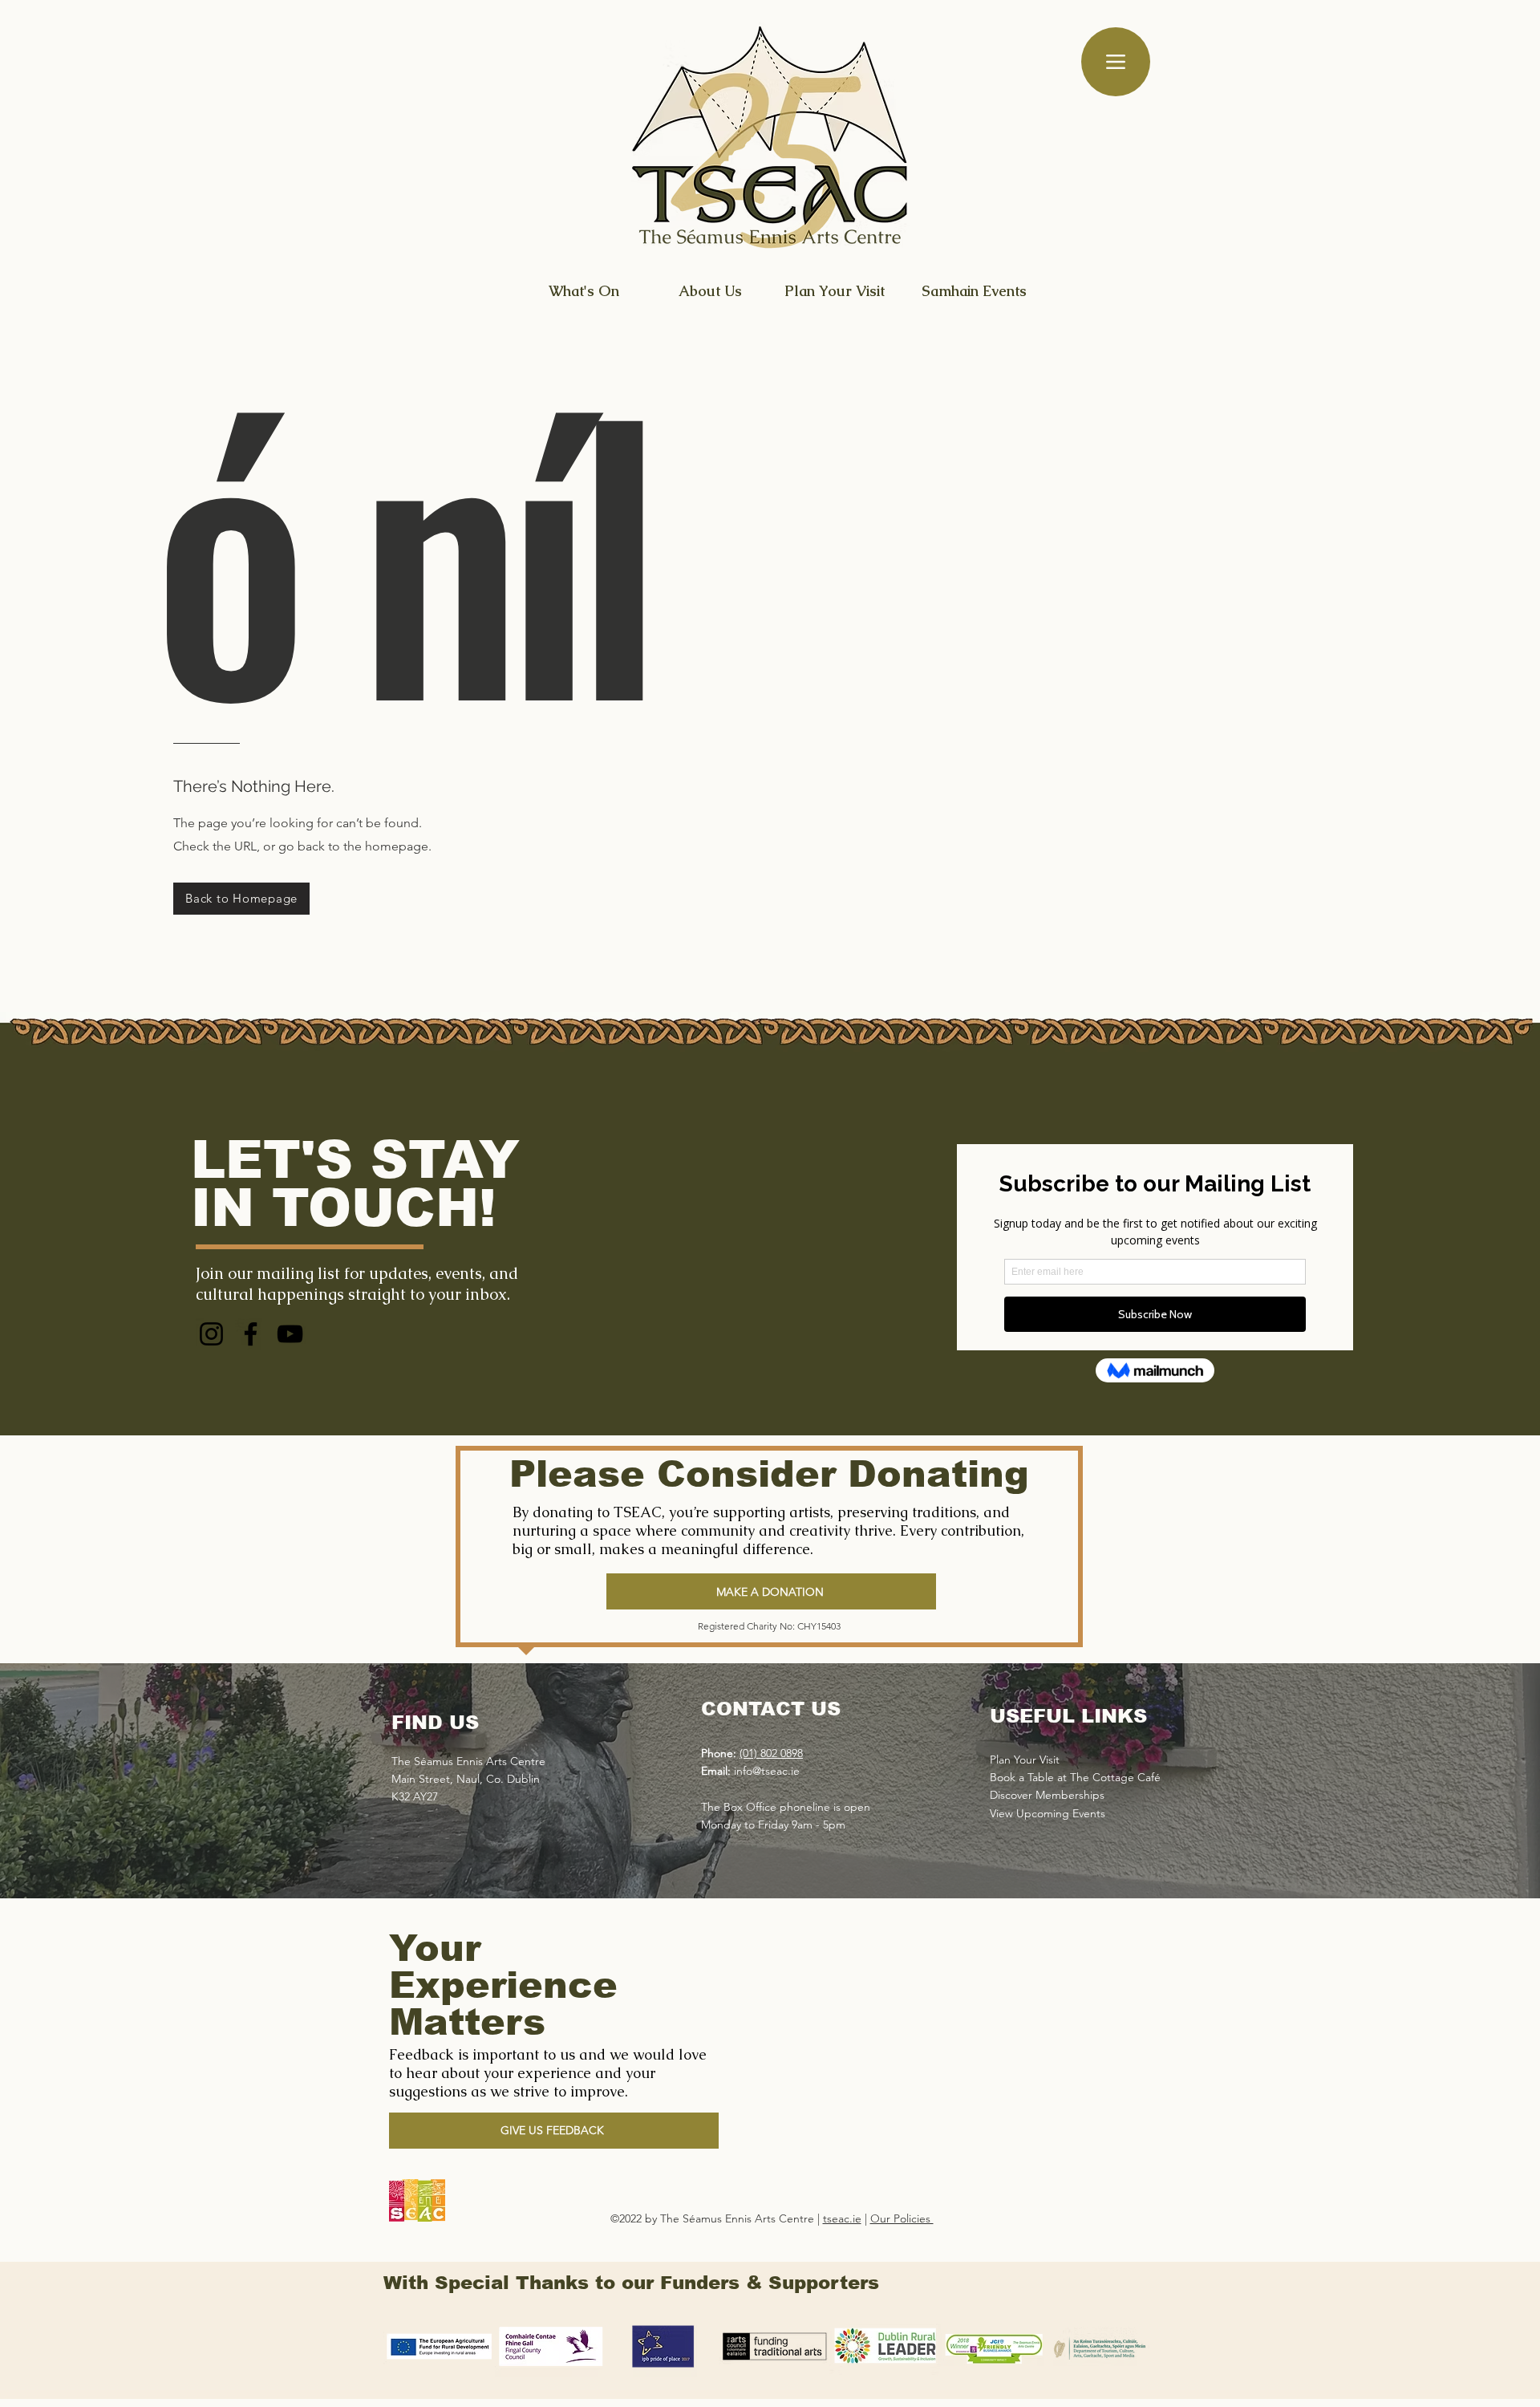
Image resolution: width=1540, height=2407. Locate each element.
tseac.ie (842, 2218)
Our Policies (902, 2218)
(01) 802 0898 (771, 1753)
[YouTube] (290, 1334)
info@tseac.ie (767, 1771)
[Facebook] (251, 1334)
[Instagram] (211, 1334)
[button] (554, 2131)
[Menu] (1116, 62)
